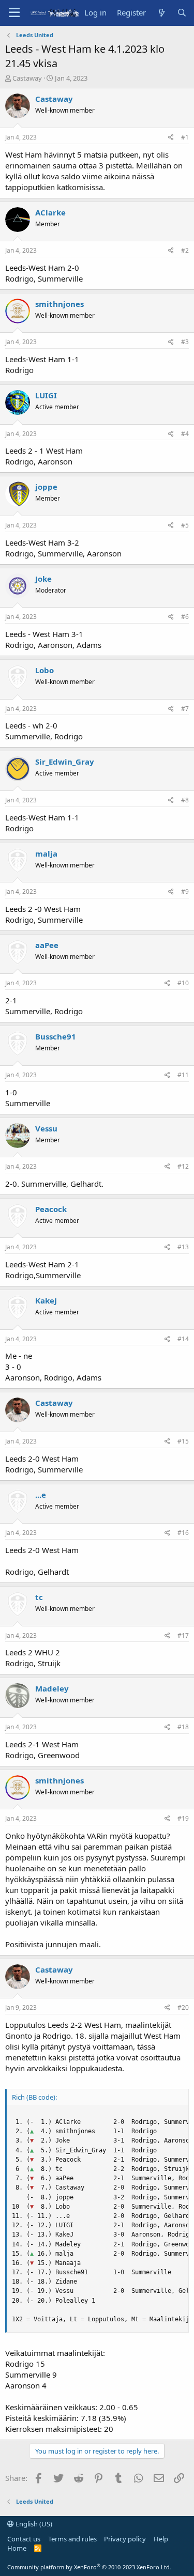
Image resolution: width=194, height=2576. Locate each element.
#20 (183, 2007)
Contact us (24, 2539)
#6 (185, 617)
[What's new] (161, 13)
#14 (183, 1339)
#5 (185, 525)
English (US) (33, 2524)
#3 (185, 342)
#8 (185, 800)
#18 (183, 1727)
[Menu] (14, 13)
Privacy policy (125, 2539)
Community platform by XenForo (89, 2567)
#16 (183, 1533)
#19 (183, 1818)
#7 (185, 709)
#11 (183, 1075)
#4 (185, 434)
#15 (183, 1441)
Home (17, 2548)
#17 (183, 1635)
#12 (183, 1166)
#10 (183, 983)
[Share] (171, 138)
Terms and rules (72, 2539)
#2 (185, 250)
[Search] (182, 13)
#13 (183, 1247)
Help (161, 2539)
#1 (185, 137)
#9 (185, 891)
